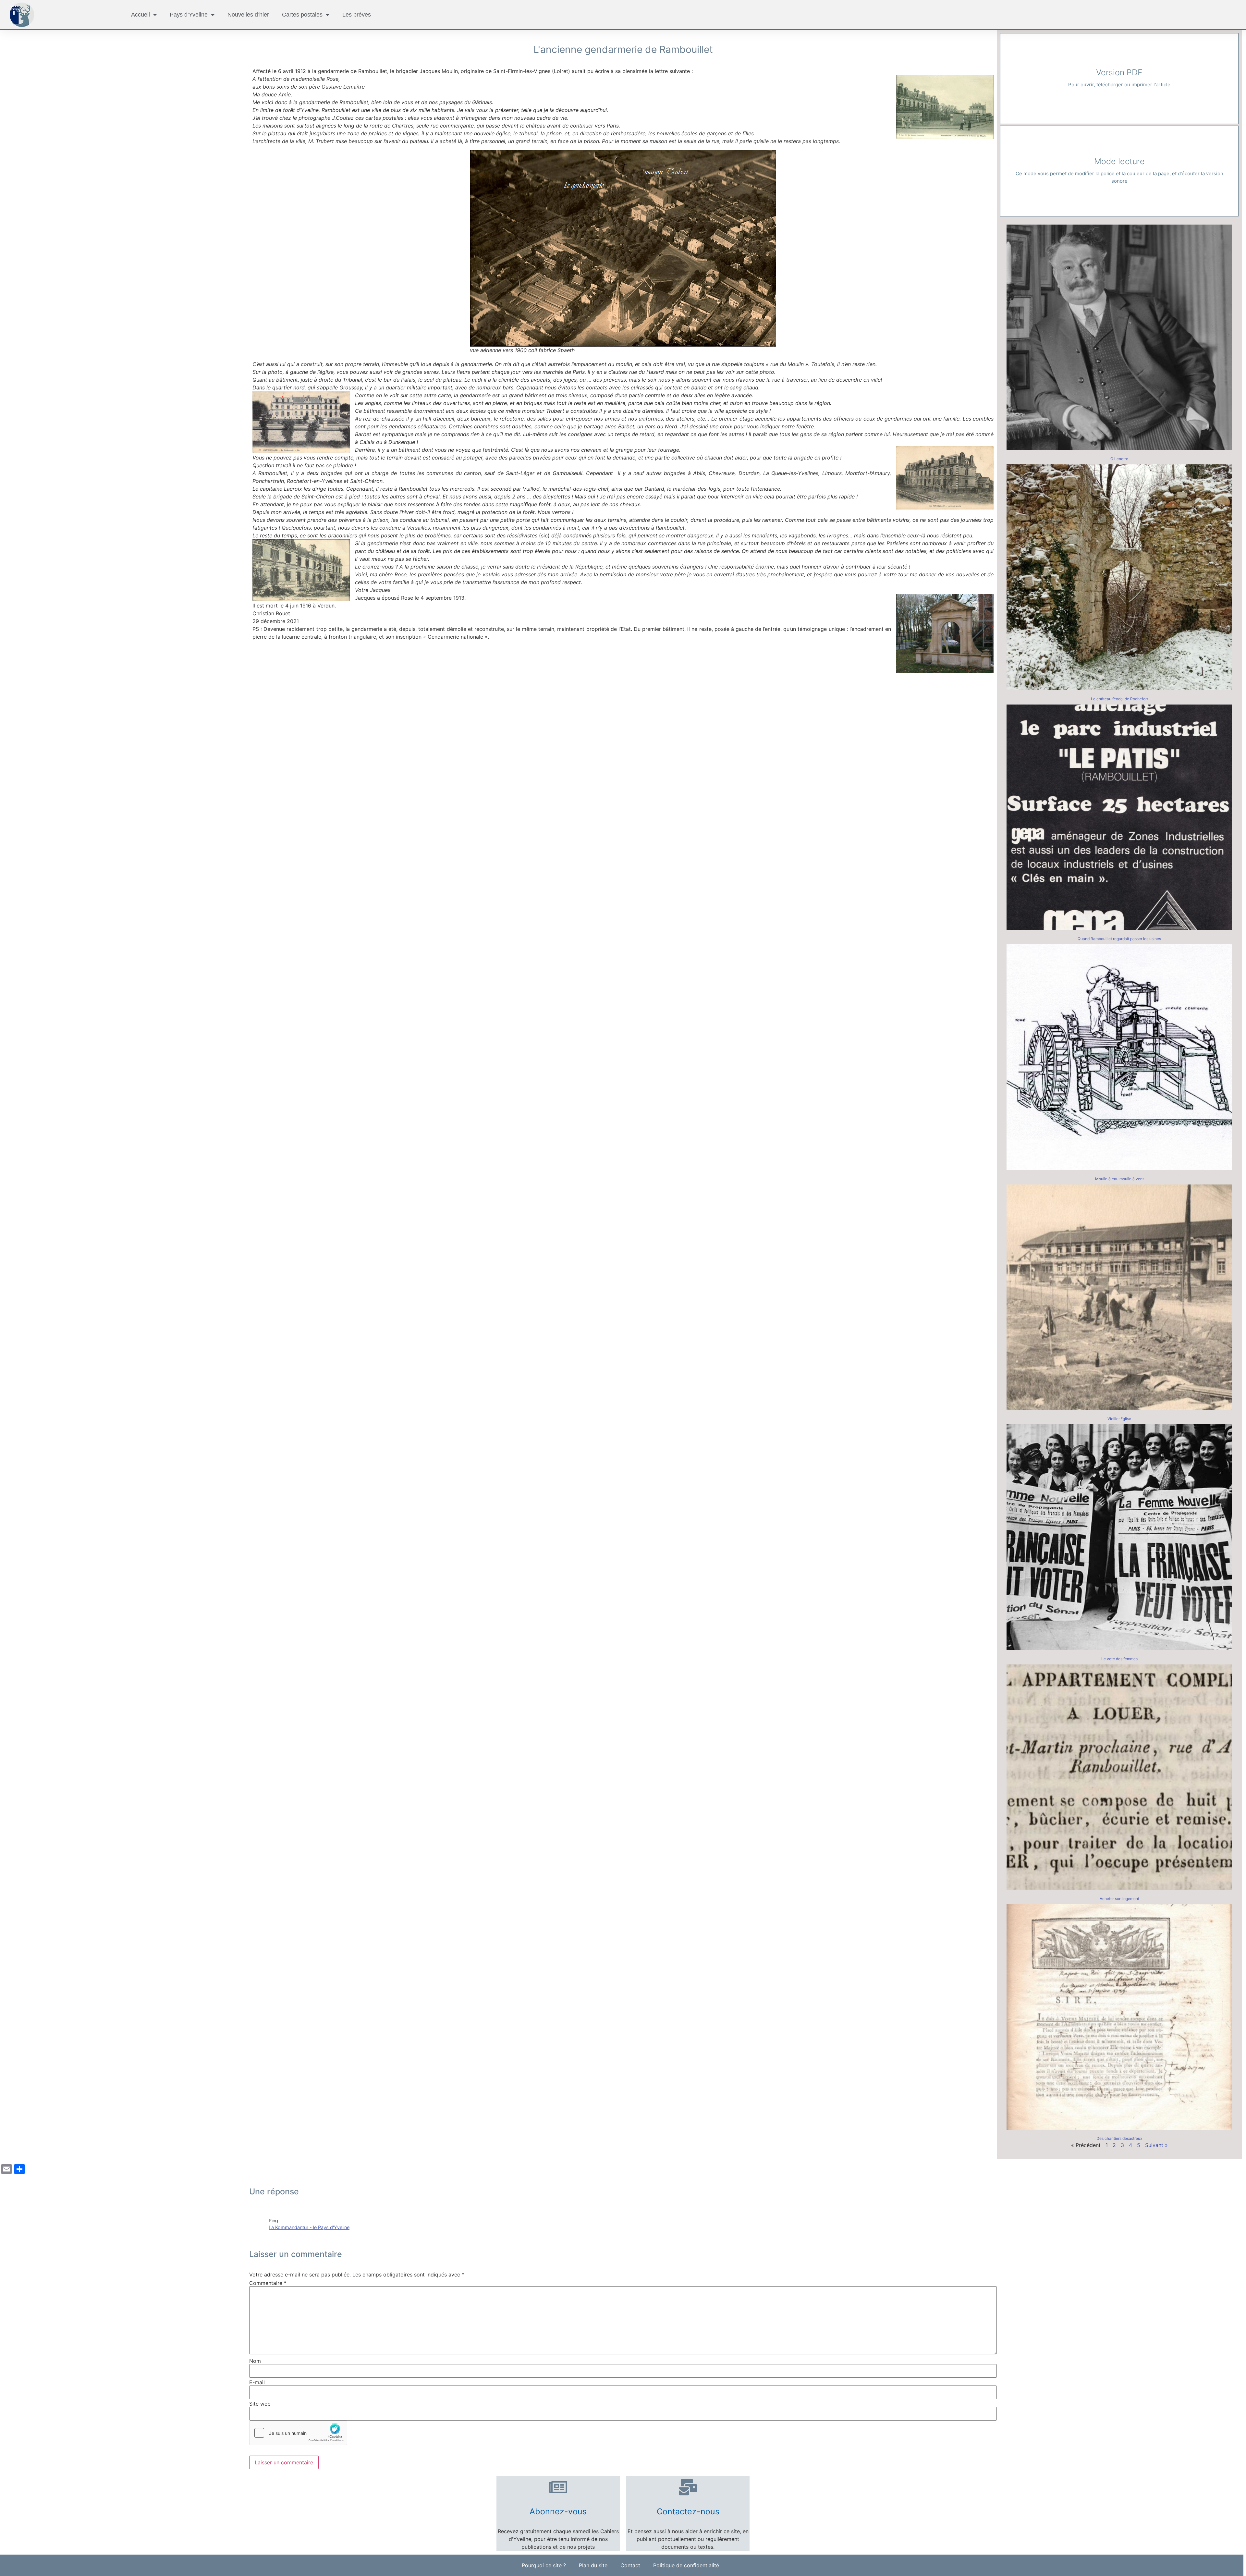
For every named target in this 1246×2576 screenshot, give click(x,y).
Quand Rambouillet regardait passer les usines (1119, 939)
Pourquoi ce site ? (544, 2565)
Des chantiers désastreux (1119, 2138)
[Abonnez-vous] (558, 2487)
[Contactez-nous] (688, 2487)
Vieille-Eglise (1119, 1419)
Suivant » (1156, 2145)
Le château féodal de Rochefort (1119, 699)
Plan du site (593, 2565)
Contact (630, 2565)
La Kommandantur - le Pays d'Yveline (309, 2227)
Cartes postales (302, 15)
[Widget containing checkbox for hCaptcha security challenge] (298, 2433)
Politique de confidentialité (686, 2565)
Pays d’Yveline (189, 15)
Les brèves (357, 15)
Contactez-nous (688, 2511)
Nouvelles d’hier (248, 15)
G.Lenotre (1119, 459)
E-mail (257, 2382)
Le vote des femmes (1119, 1659)
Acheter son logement (1119, 1899)
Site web (260, 2404)
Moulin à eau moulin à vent (1119, 1179)
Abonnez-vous (558, 2511)
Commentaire (268, 2283)
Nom (255, 2361)
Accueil (140, 15)
